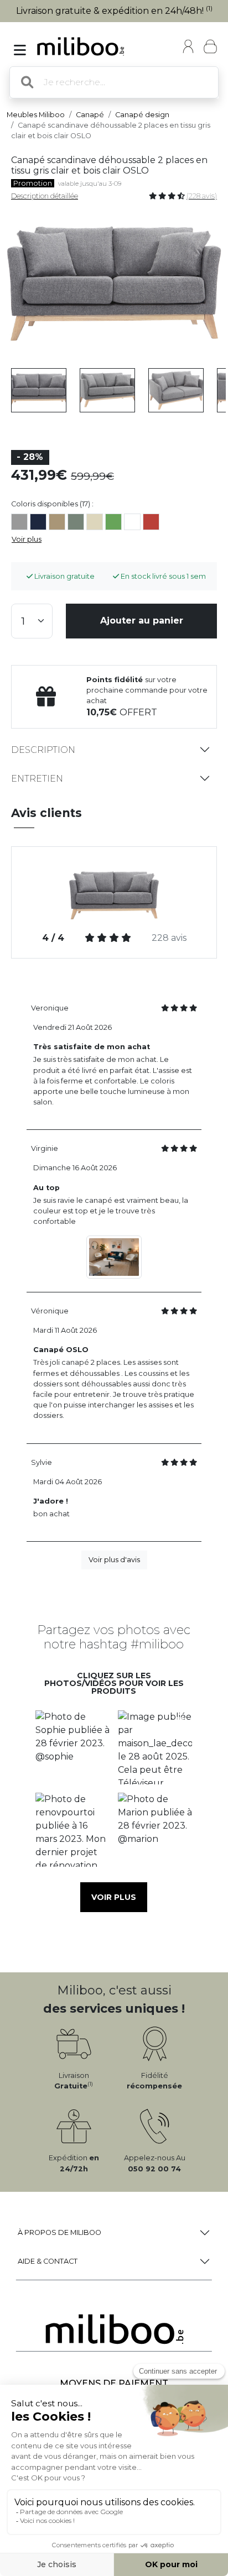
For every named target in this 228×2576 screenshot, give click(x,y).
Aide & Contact (48, 2261)
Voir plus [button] (114, 1897)
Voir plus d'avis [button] (114, 1560)
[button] (73, 1747)
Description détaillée (45, 196)
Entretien (37, 779)
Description (43, 750)
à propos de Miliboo (59, 2232)
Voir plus (27, 539)
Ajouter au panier (142, 621)
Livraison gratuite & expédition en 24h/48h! (114, 11)
